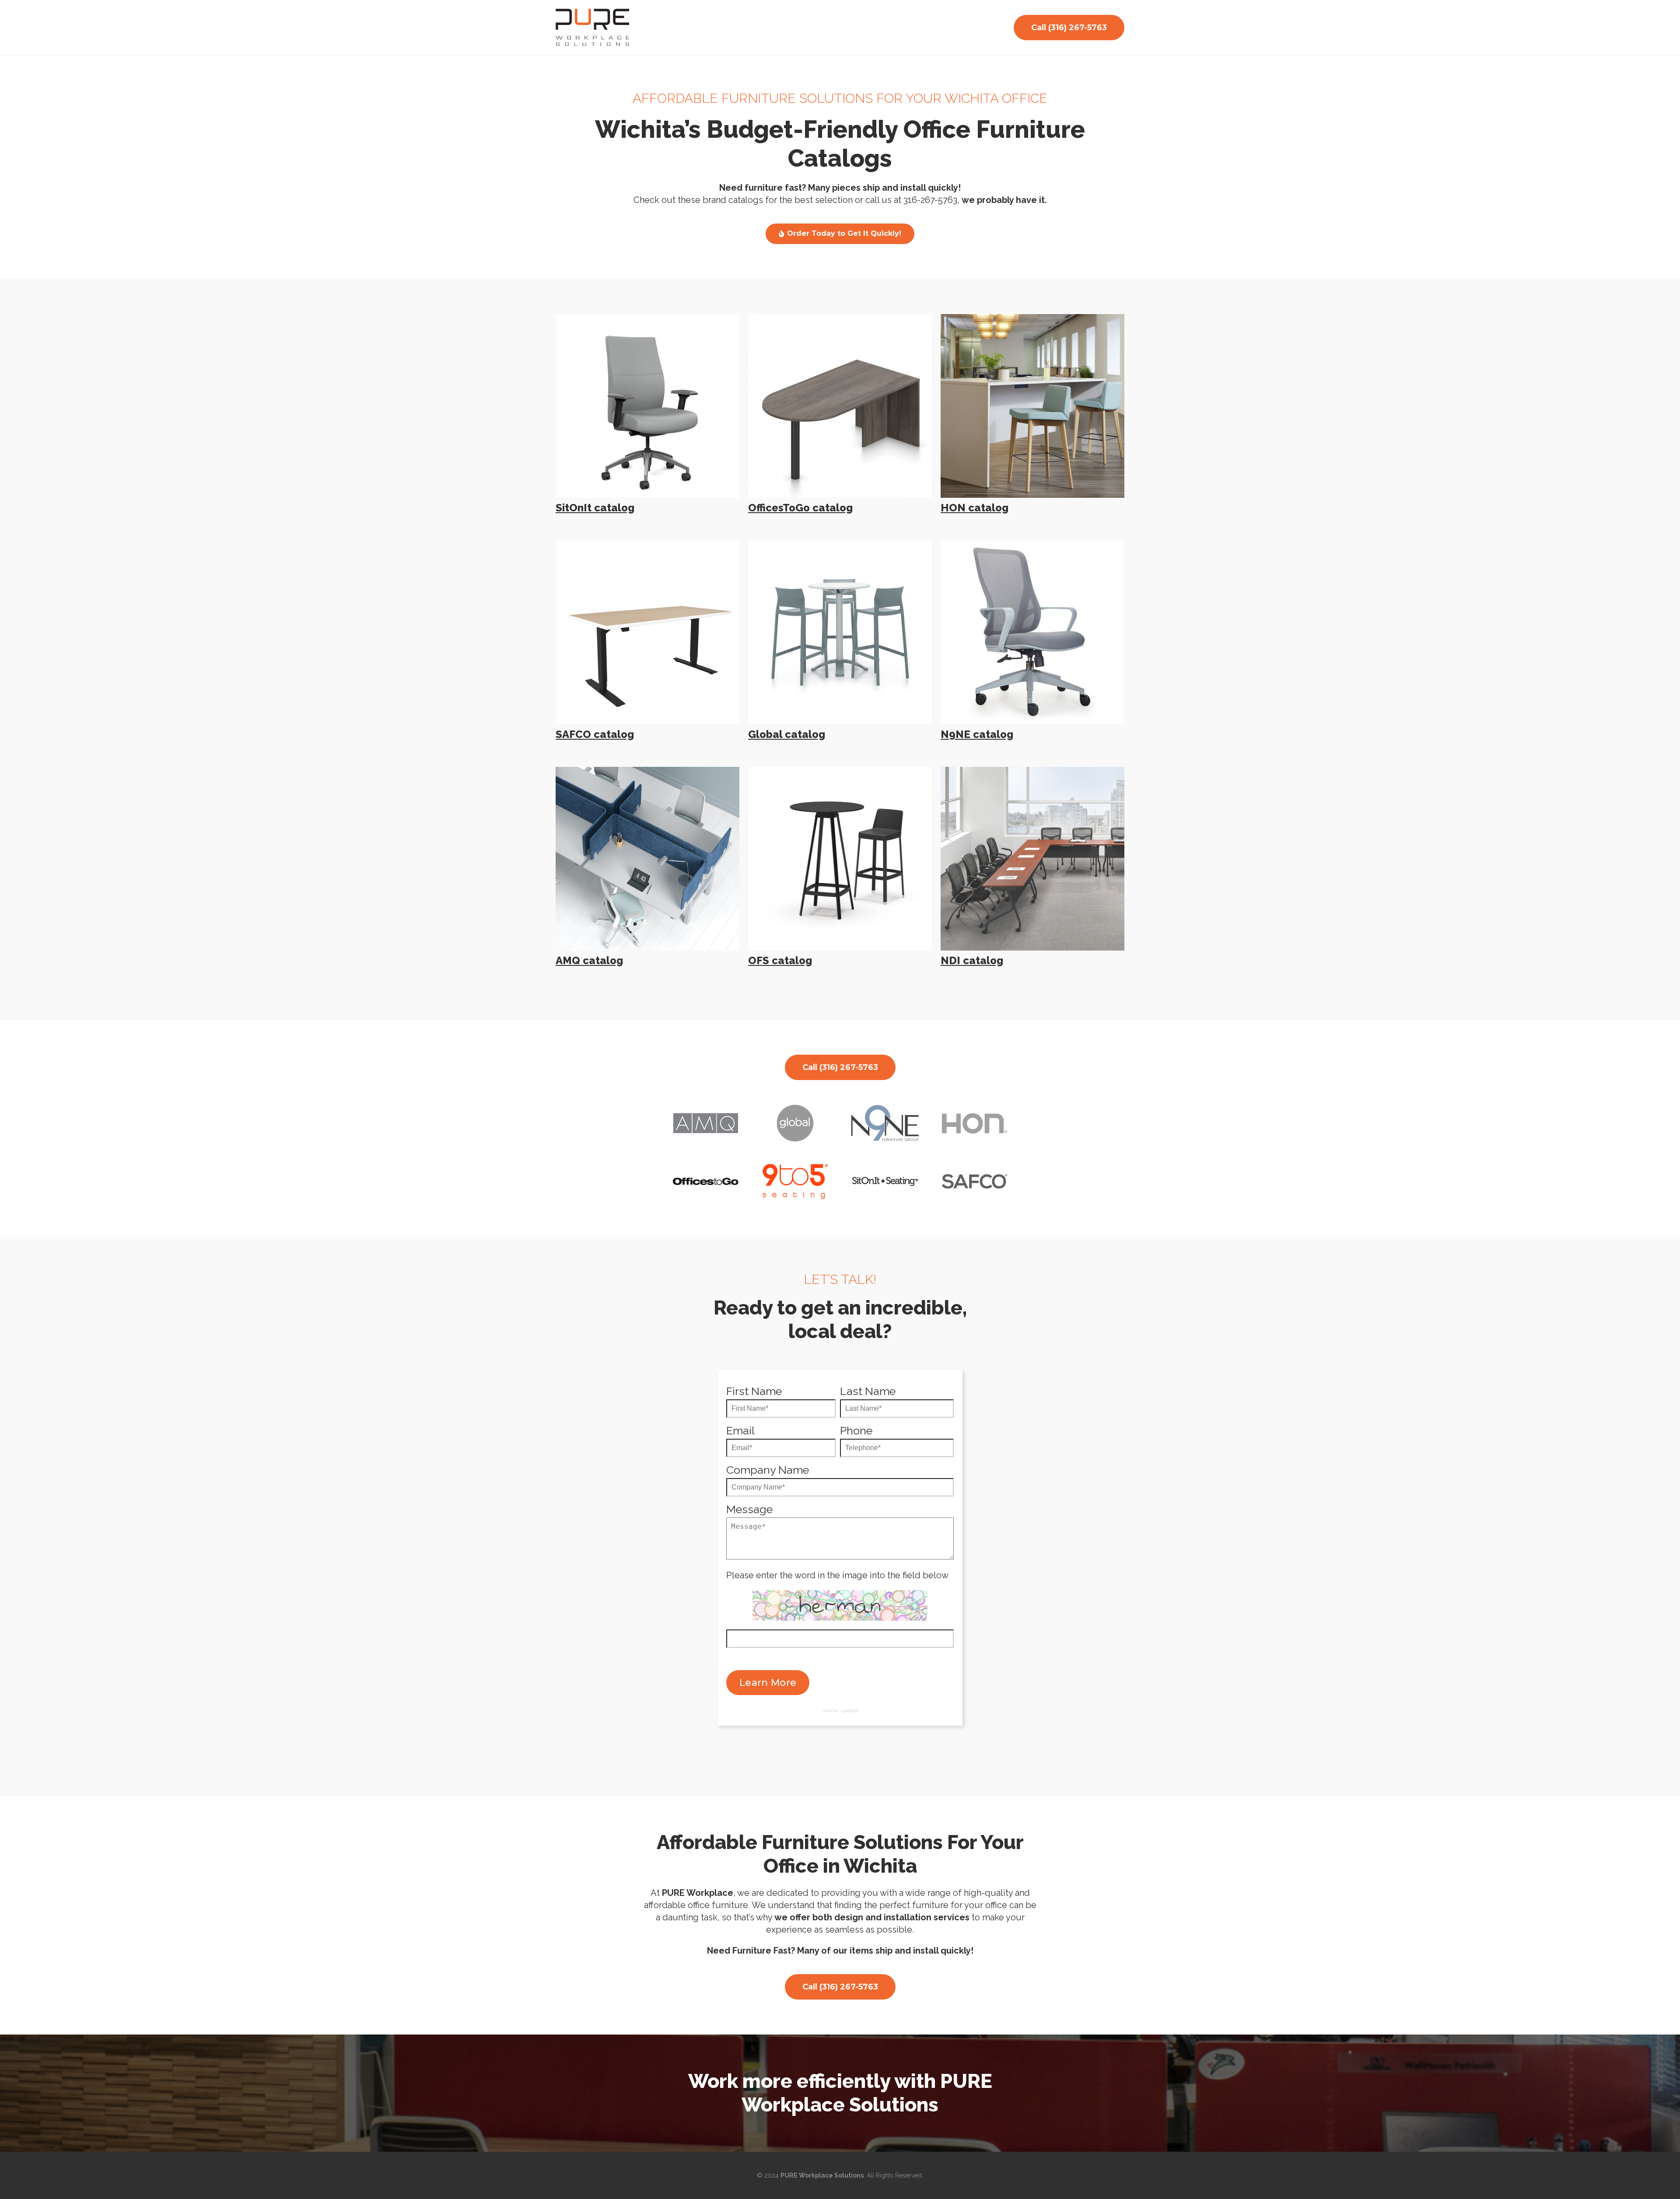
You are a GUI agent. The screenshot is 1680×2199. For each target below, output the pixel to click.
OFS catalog (780, 960)
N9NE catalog (977, 734)
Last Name (868, 1391)
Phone (856, 1431)
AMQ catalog (589, 960)
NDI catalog (972, 960)
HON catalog (975, 508)
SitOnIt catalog (595, 508)
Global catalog (787, 734)
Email (740, 1431)
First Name (754, 1391)
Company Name (768, 1470)
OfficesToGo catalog (800, 508)
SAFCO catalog (595, 734)
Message (749, 1509)
